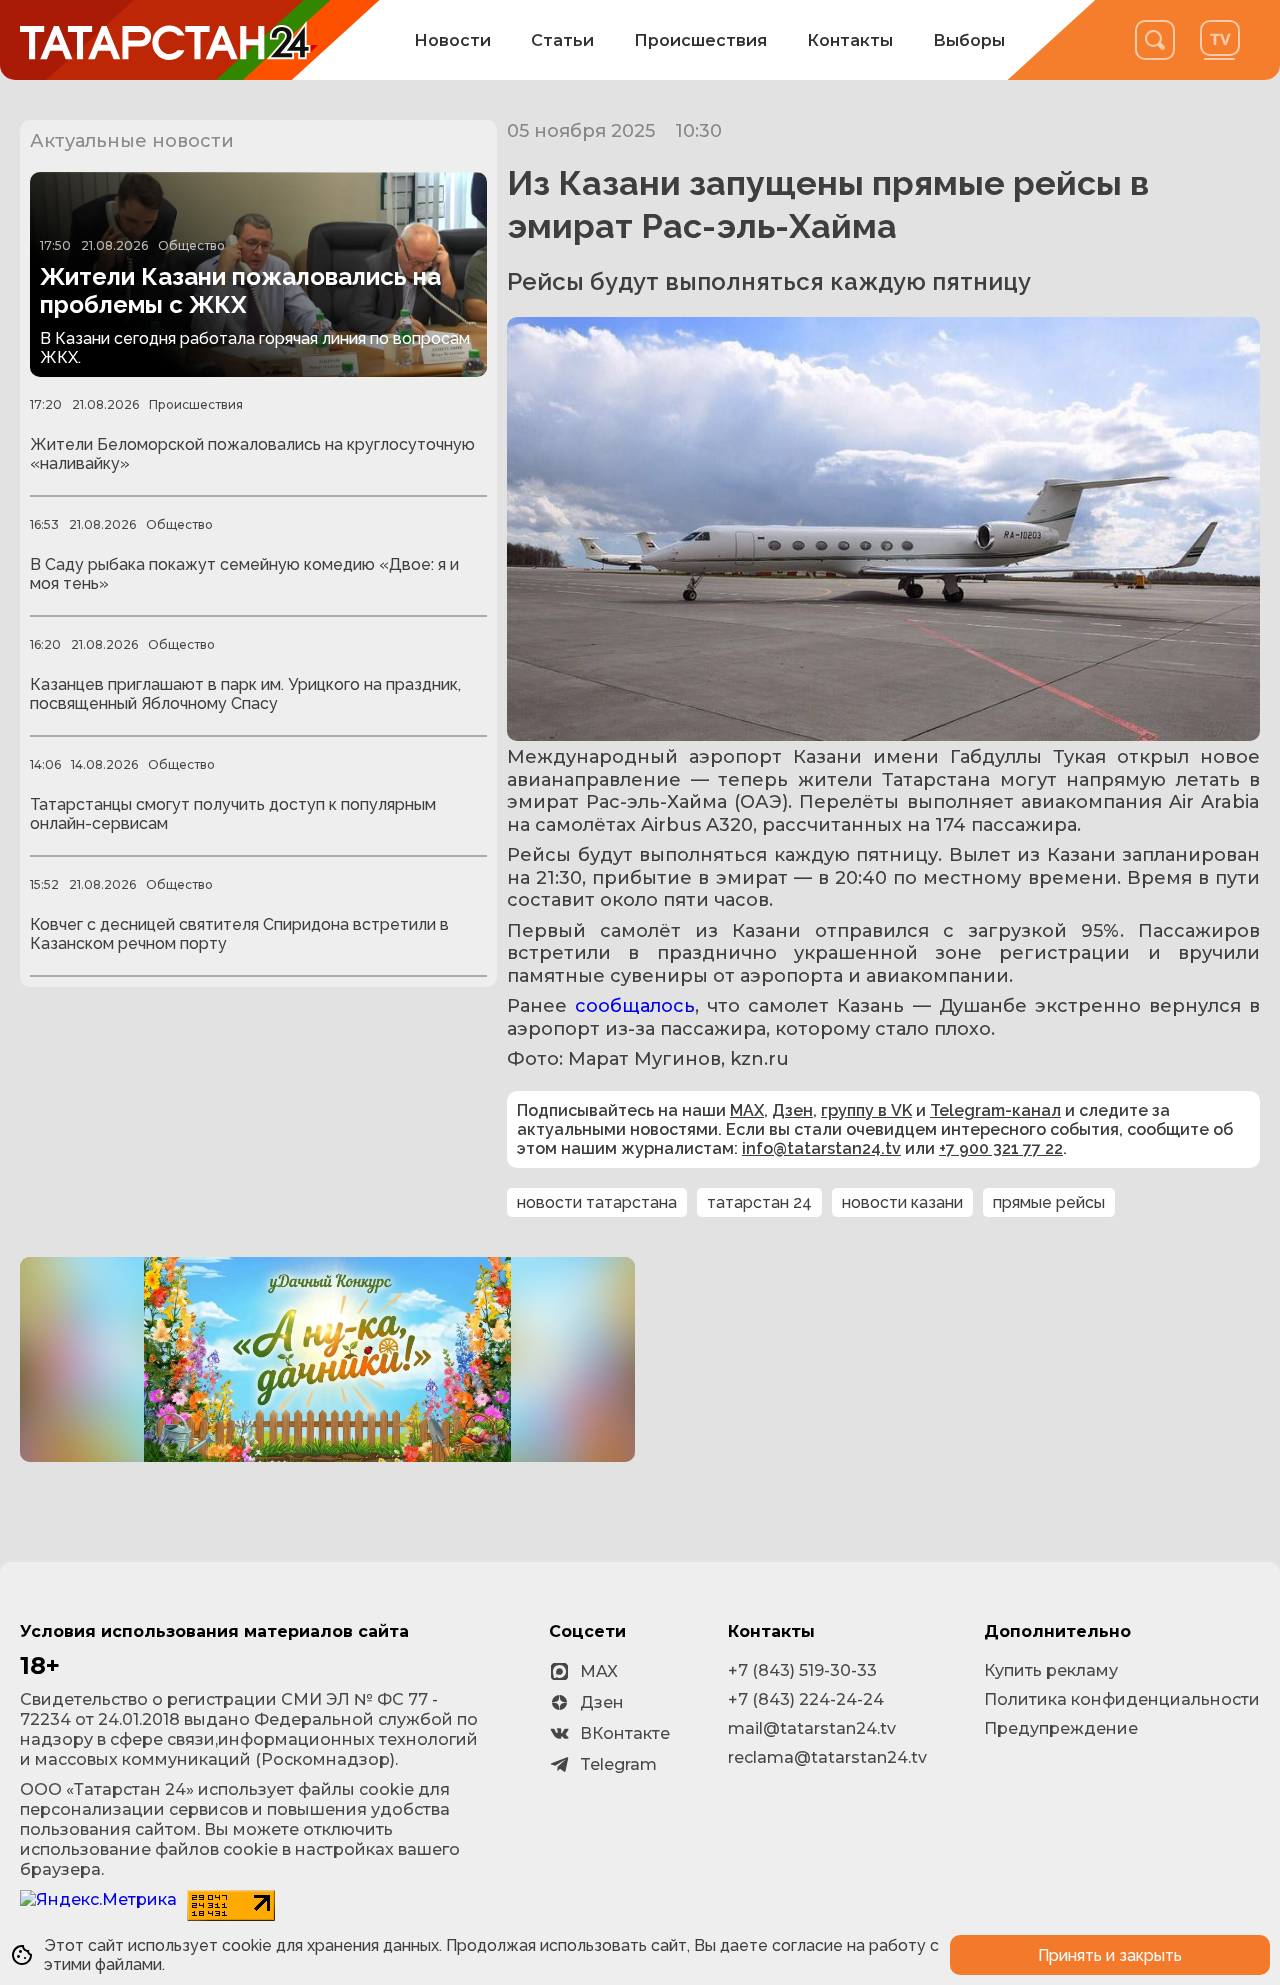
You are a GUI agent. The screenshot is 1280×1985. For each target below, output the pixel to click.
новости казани (902, 1202)
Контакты (850, 40)
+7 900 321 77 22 (1001, 1148)
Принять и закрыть (1110, 1955)
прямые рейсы (1049, 1202)
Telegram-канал (995, 1110)
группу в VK (866, 1110)
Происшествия (700, 40)
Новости (452, 40)
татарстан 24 (759, 1202)
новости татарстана (597, 1202)
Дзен (792, 1110)
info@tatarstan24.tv (821, 1148)
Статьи (562, 40)
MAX (747, 1110)
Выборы (969, 40)
